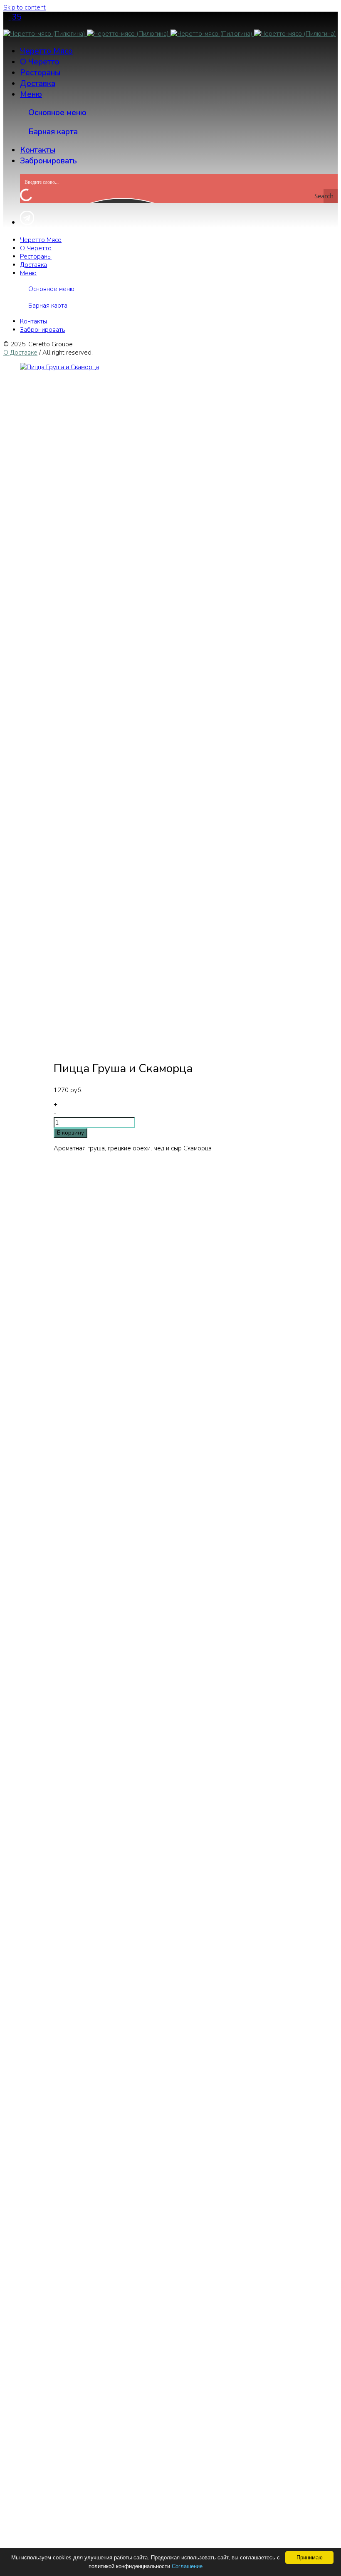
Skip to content (25, 7)
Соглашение (187, 2566)
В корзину (70, 1133)
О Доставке (20, 353)
